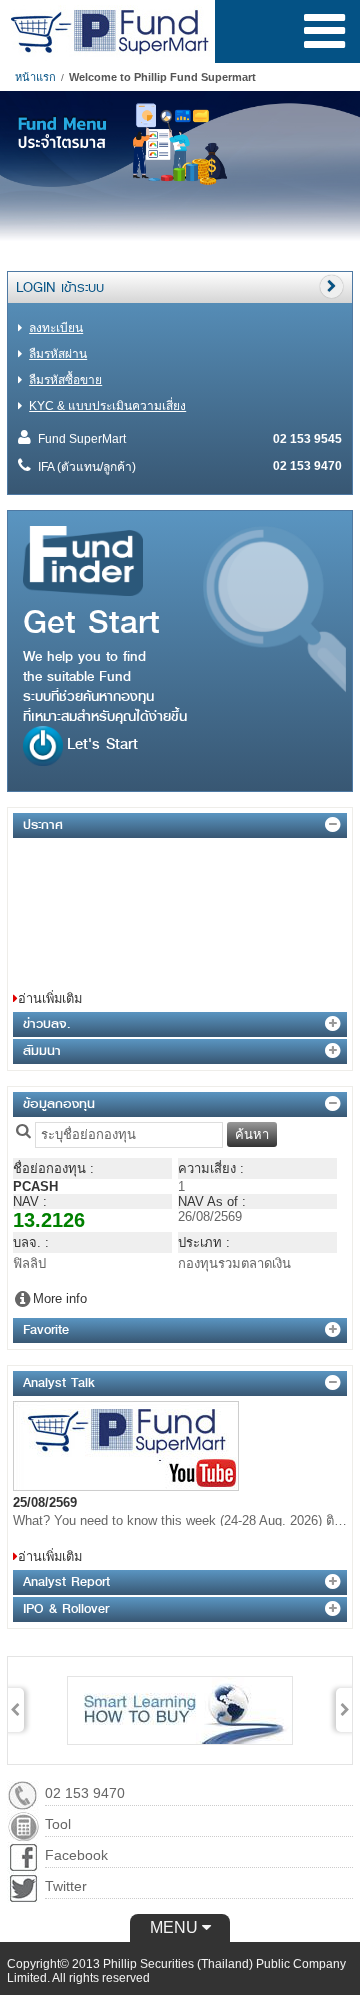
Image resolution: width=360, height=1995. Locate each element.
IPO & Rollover (66, 1608)
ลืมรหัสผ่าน (58, 354)
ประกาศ (43, 824)
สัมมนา (42, 1050)
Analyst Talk (59, 1382)
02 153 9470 (85, 1793)
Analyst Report (66, 1581)
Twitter (66, 1886)
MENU (176, 1927)
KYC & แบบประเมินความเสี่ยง (107, 406)
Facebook (76, 1855)
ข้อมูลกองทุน (59, 1103)
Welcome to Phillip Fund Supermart (162, 77)
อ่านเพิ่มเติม (50, 998)
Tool (58, 1824)
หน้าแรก (35, 77)
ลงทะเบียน (56, 328)
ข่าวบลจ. (46, 1023)
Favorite (46, 1329)
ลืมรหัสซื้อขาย (65, 380)
